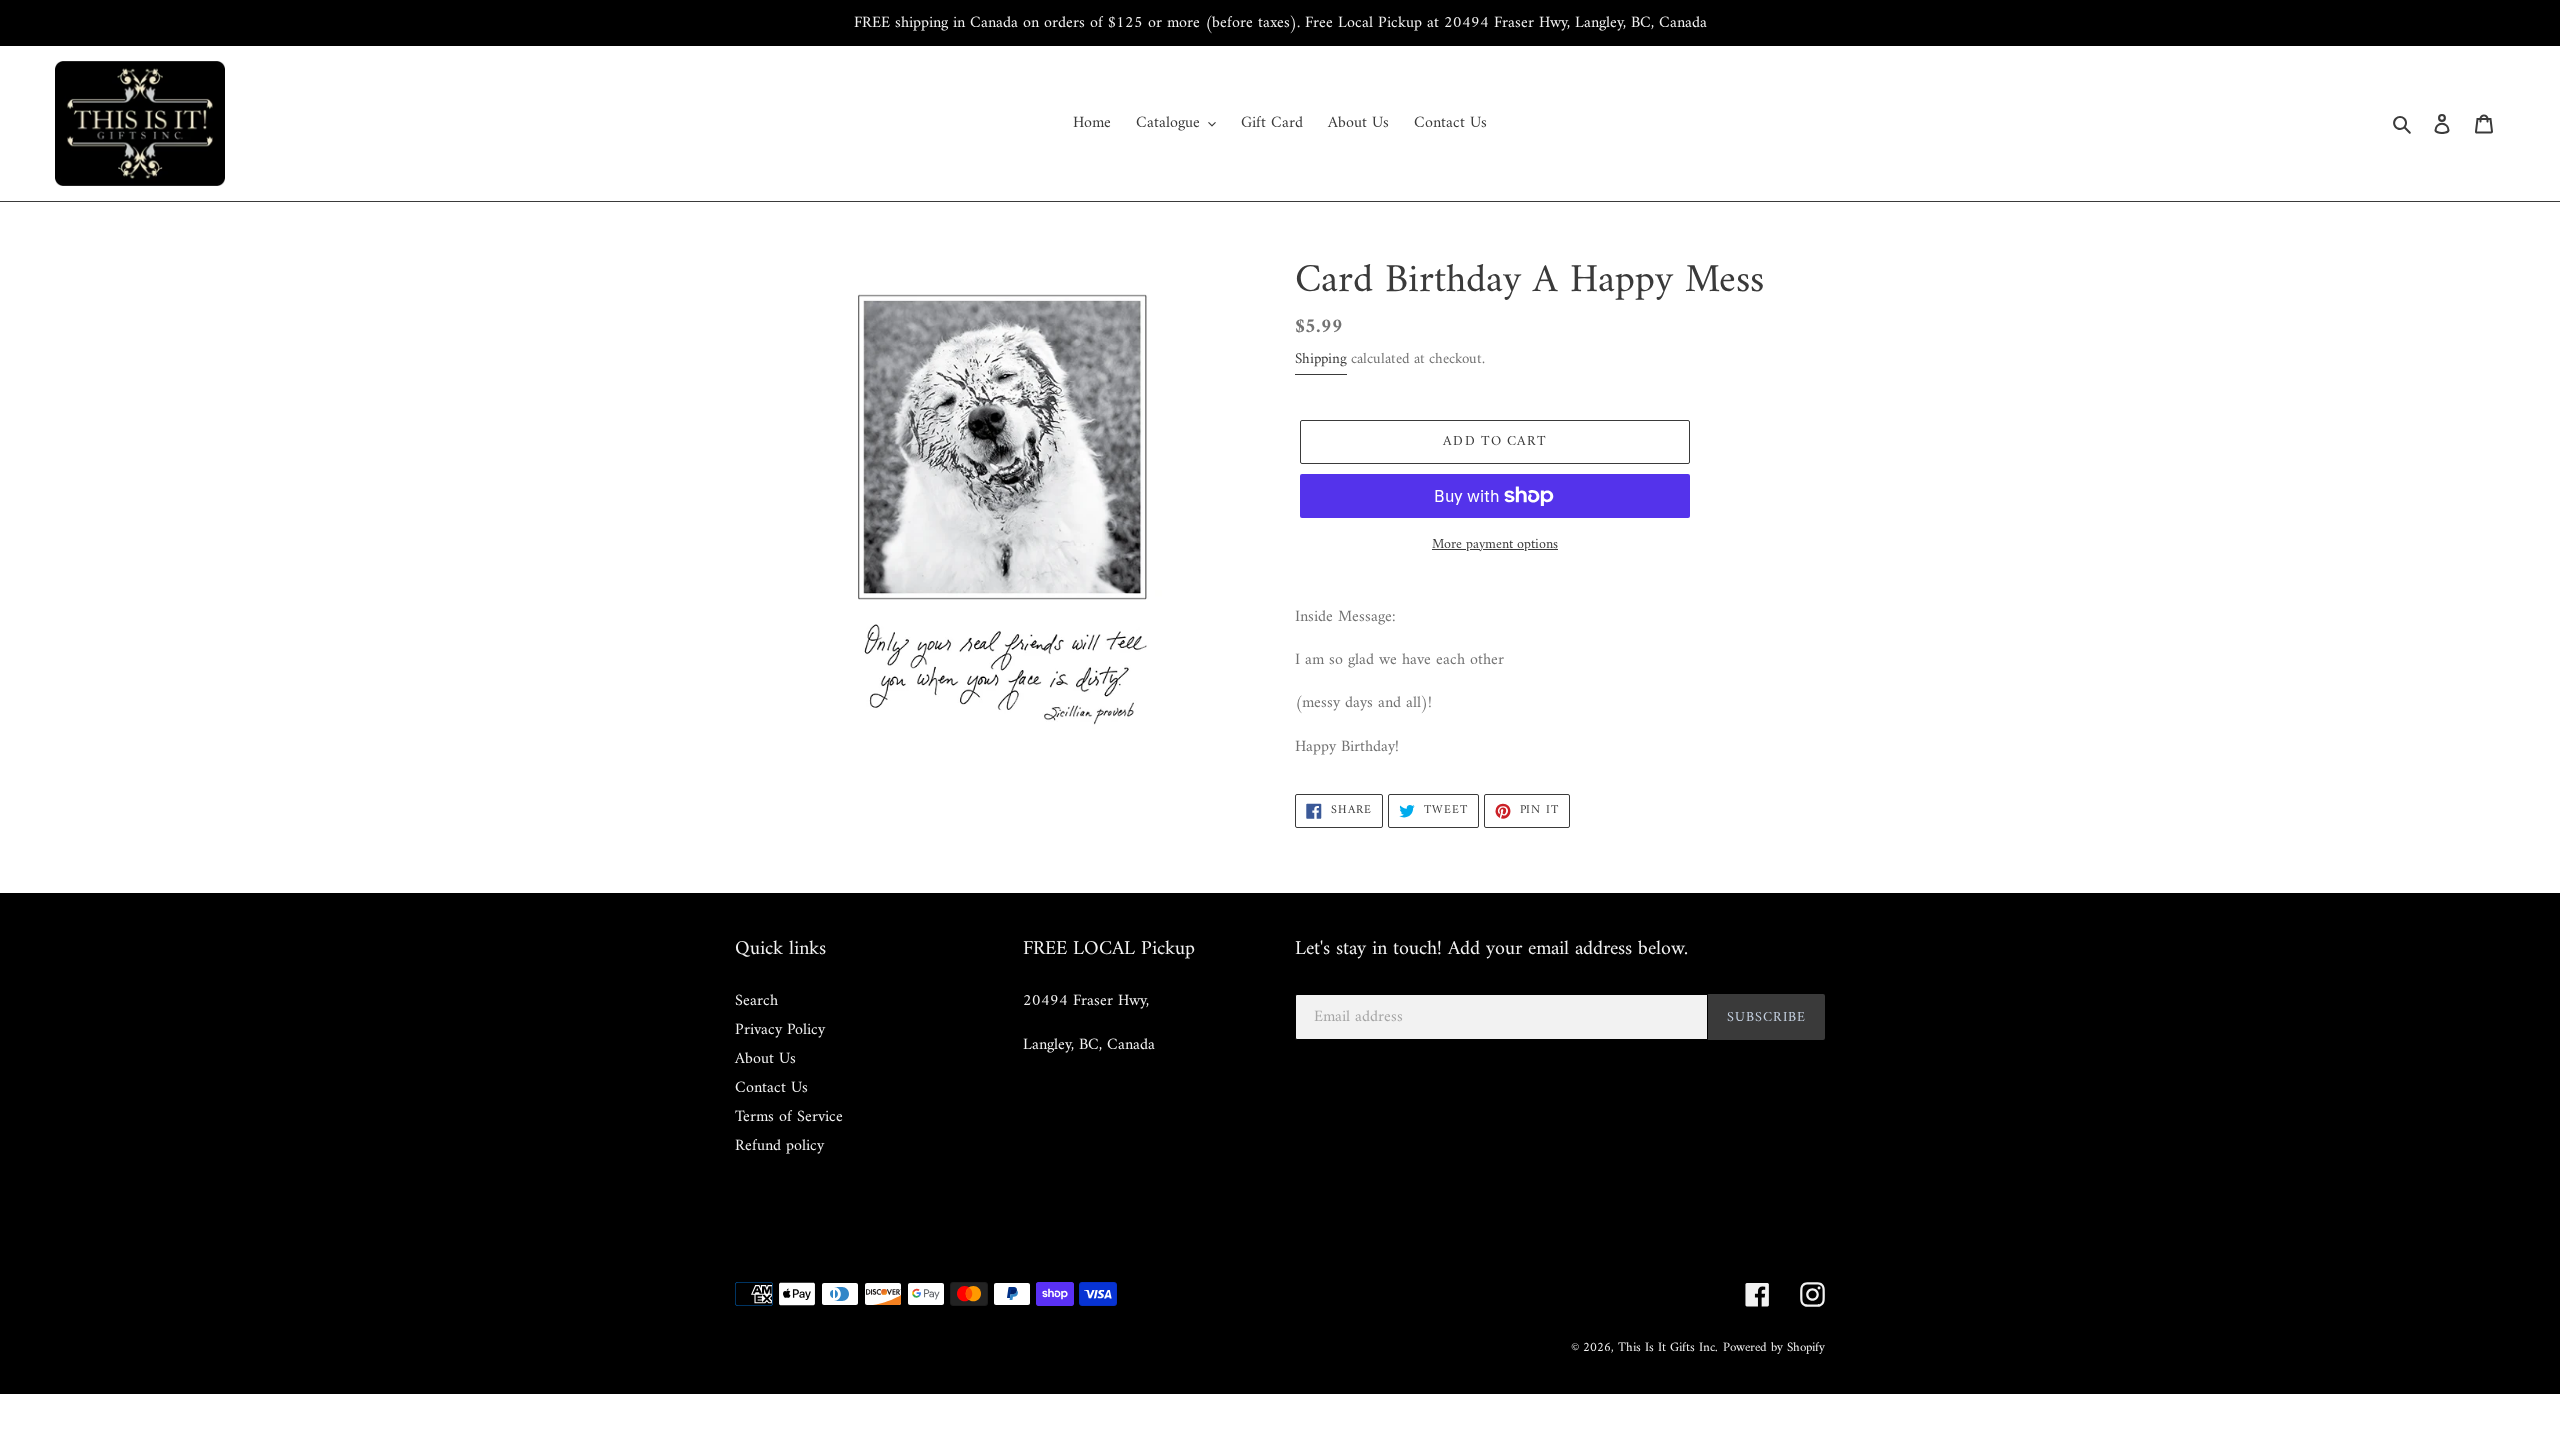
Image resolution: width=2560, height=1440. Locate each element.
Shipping (1321, 359)
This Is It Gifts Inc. (1668, 1347)
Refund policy (779, 1146)
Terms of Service (789, 1117)
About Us (765, 1059)
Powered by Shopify (1774, 1347)
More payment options (1495, 544)
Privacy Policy (780, 1030)
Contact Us (771, 1088)
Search (756, 1001)
